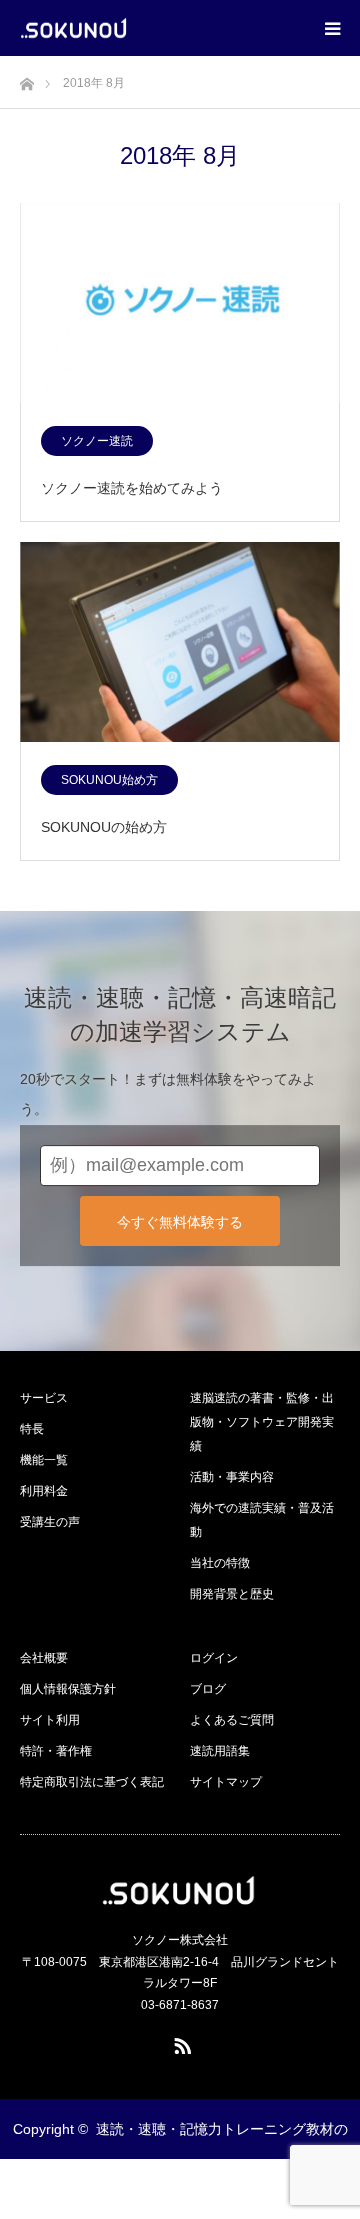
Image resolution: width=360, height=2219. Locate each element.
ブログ (208, 1689)
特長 (32, 1429)
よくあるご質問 (232, 1720)
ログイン (214, 1658)
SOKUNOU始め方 (109, 780)
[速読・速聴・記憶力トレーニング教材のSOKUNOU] (128, 28)
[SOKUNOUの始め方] (180, 643)
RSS (180, 2042)
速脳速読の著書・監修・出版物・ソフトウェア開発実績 (262, 1422)
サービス (44, 1398)
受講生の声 (50, 1522)
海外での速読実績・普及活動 (262, 1520)
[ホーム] (26, 78)
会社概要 (44, 1658)
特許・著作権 (56, 1751)
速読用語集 (220, 1751)
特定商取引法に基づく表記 (92, 1782)
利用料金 (44, 1491)
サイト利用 (50, 1720)
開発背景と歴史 (232, 1594)
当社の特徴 (220, 1563)
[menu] (332, 28)
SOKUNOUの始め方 (104, 827)
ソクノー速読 (97, 441)
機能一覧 (44, 1460)
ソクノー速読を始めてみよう (132, 488)
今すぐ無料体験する (180, 1222)
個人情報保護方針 (68, 1689)
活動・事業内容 (232, 1477)
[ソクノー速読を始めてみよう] (180, 304)
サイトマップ (226, 1782)
